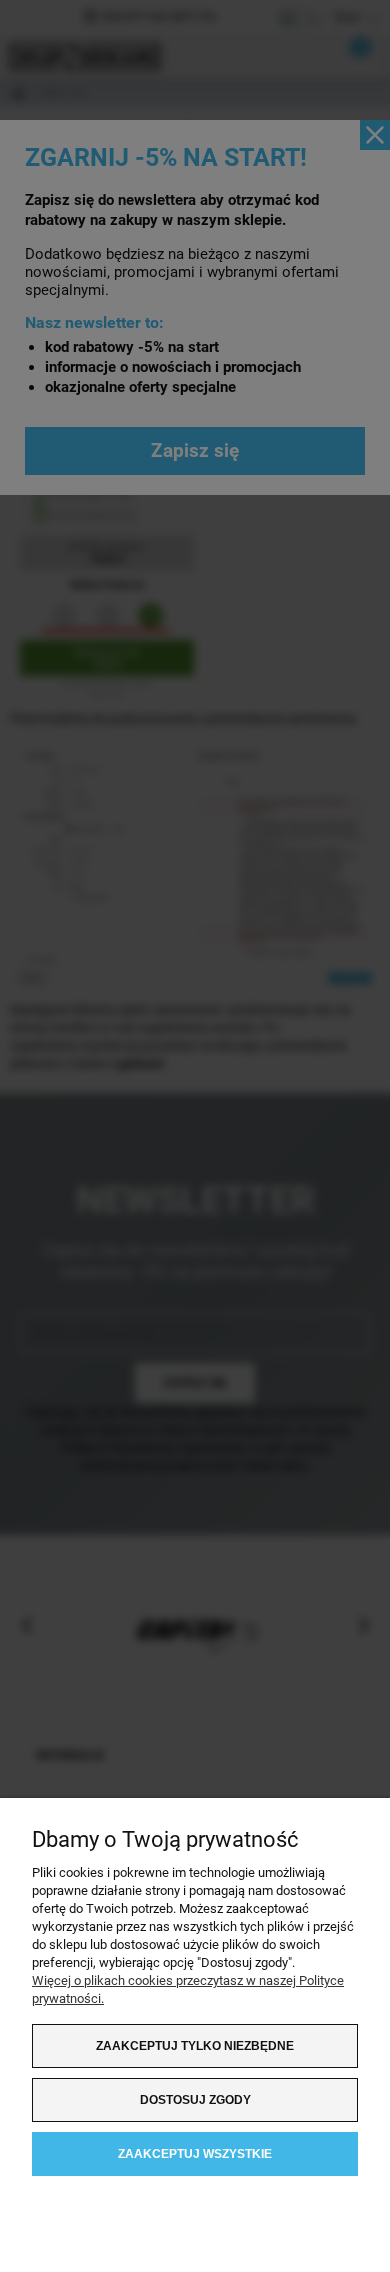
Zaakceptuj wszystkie (195, 2154)
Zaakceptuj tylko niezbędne (195, 2046)
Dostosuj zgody (195, 2100)
